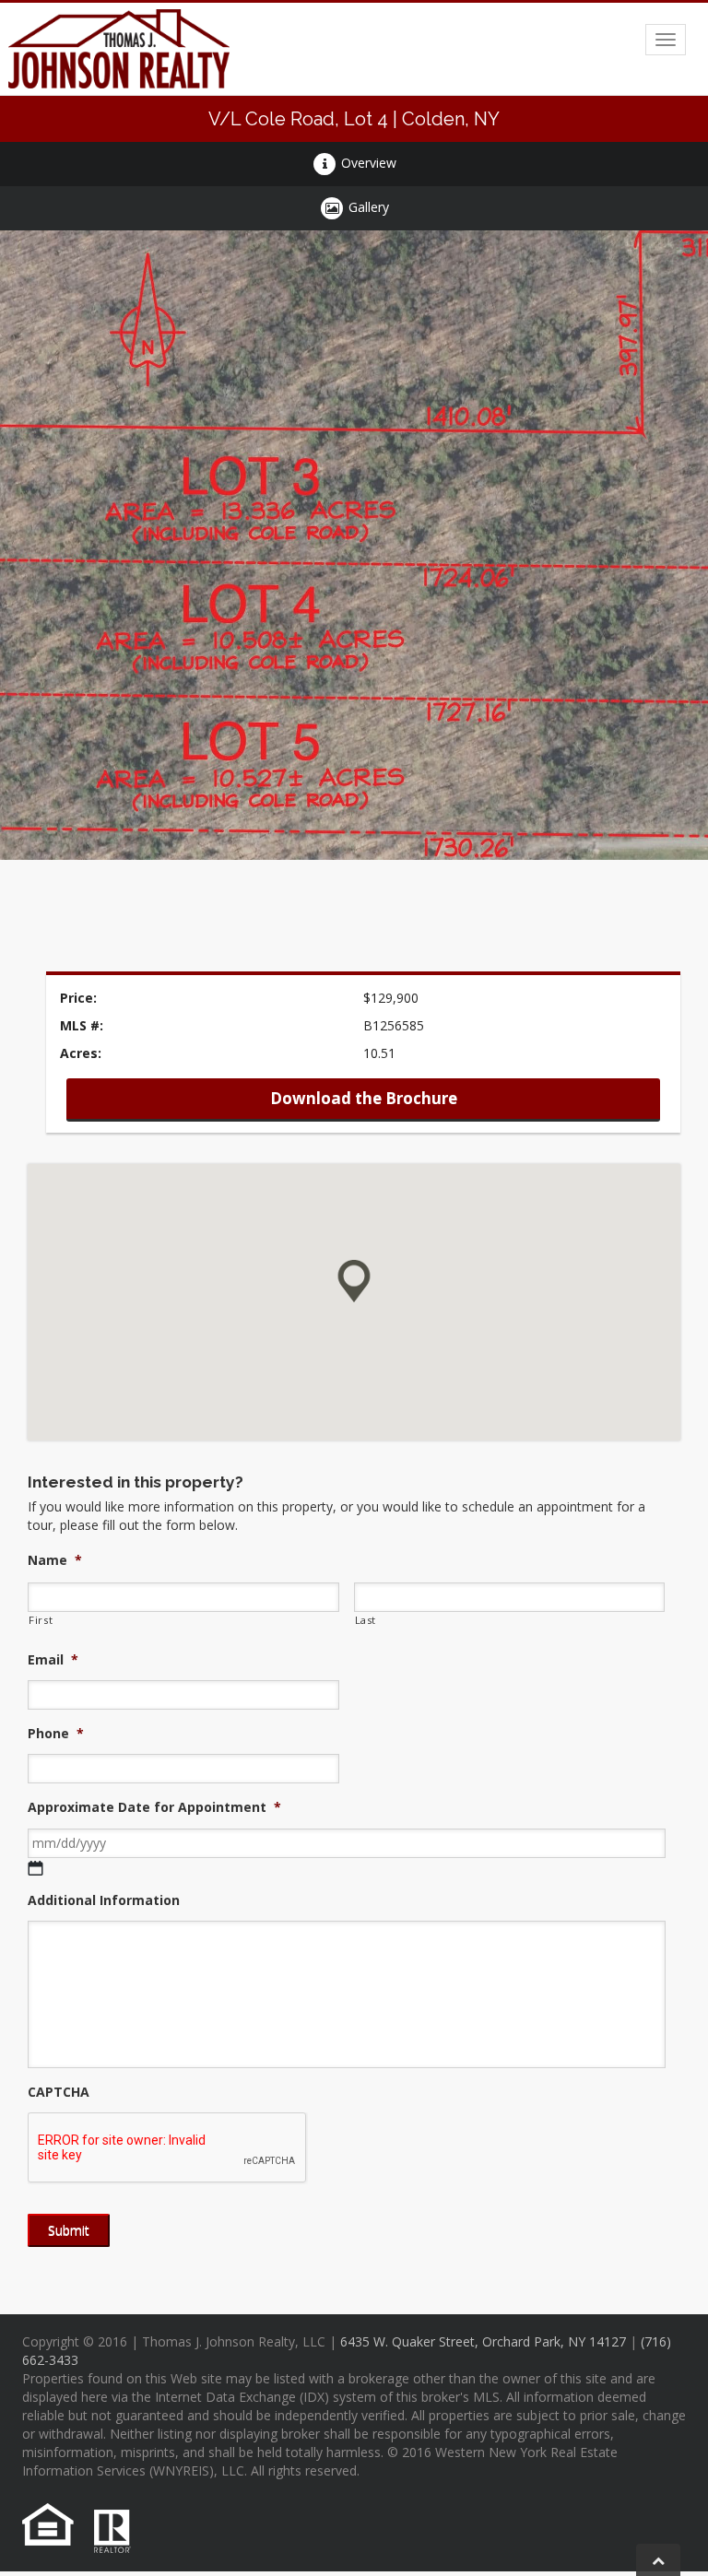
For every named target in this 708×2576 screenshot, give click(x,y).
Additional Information (104, 1900)
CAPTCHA (59, 2092)
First (41, 1620)
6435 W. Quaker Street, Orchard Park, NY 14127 (483, 2341)
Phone (56, 1734)
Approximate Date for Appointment (154, 1807)
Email (53, 1660)
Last (366, 1620)
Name (55, 1560)
